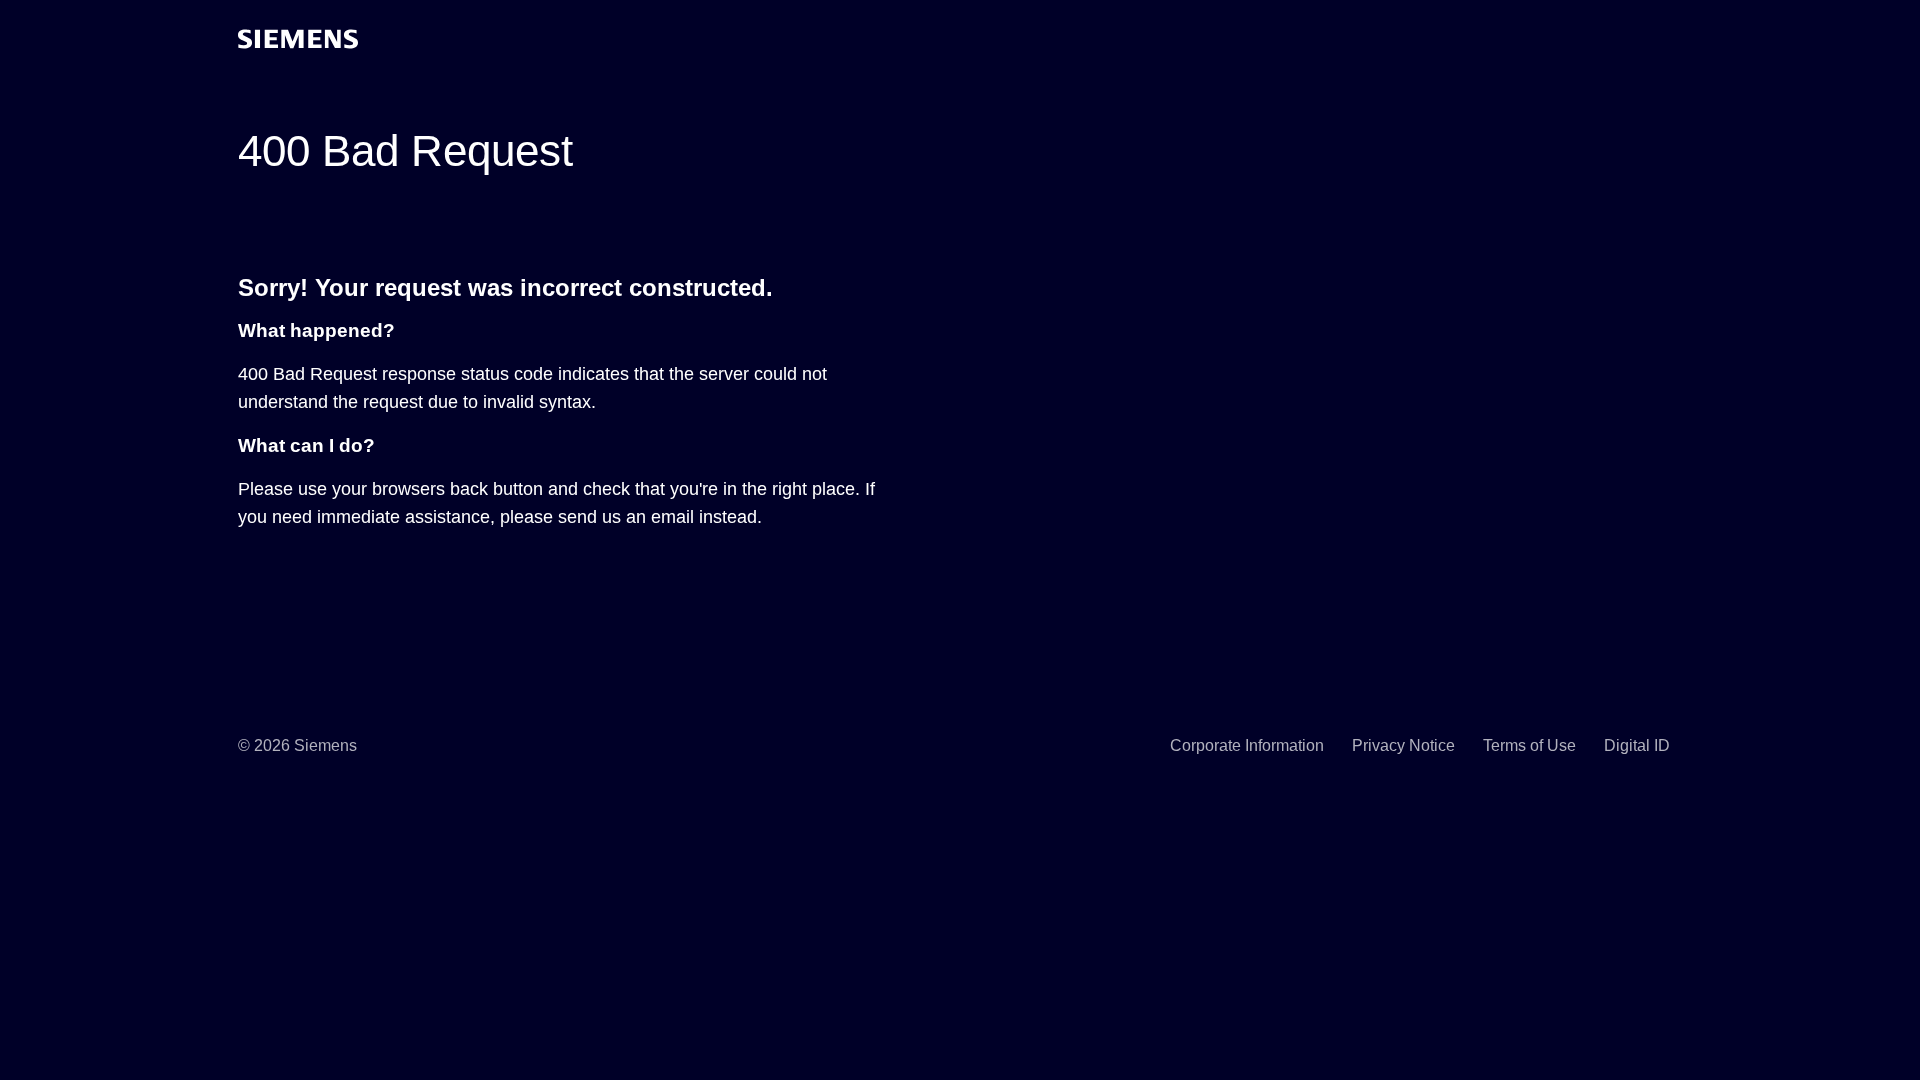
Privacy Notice (1403, 745)
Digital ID (1637, 745)
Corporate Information (1247, 745)
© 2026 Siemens (297, 745)
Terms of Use (1529, 745)
